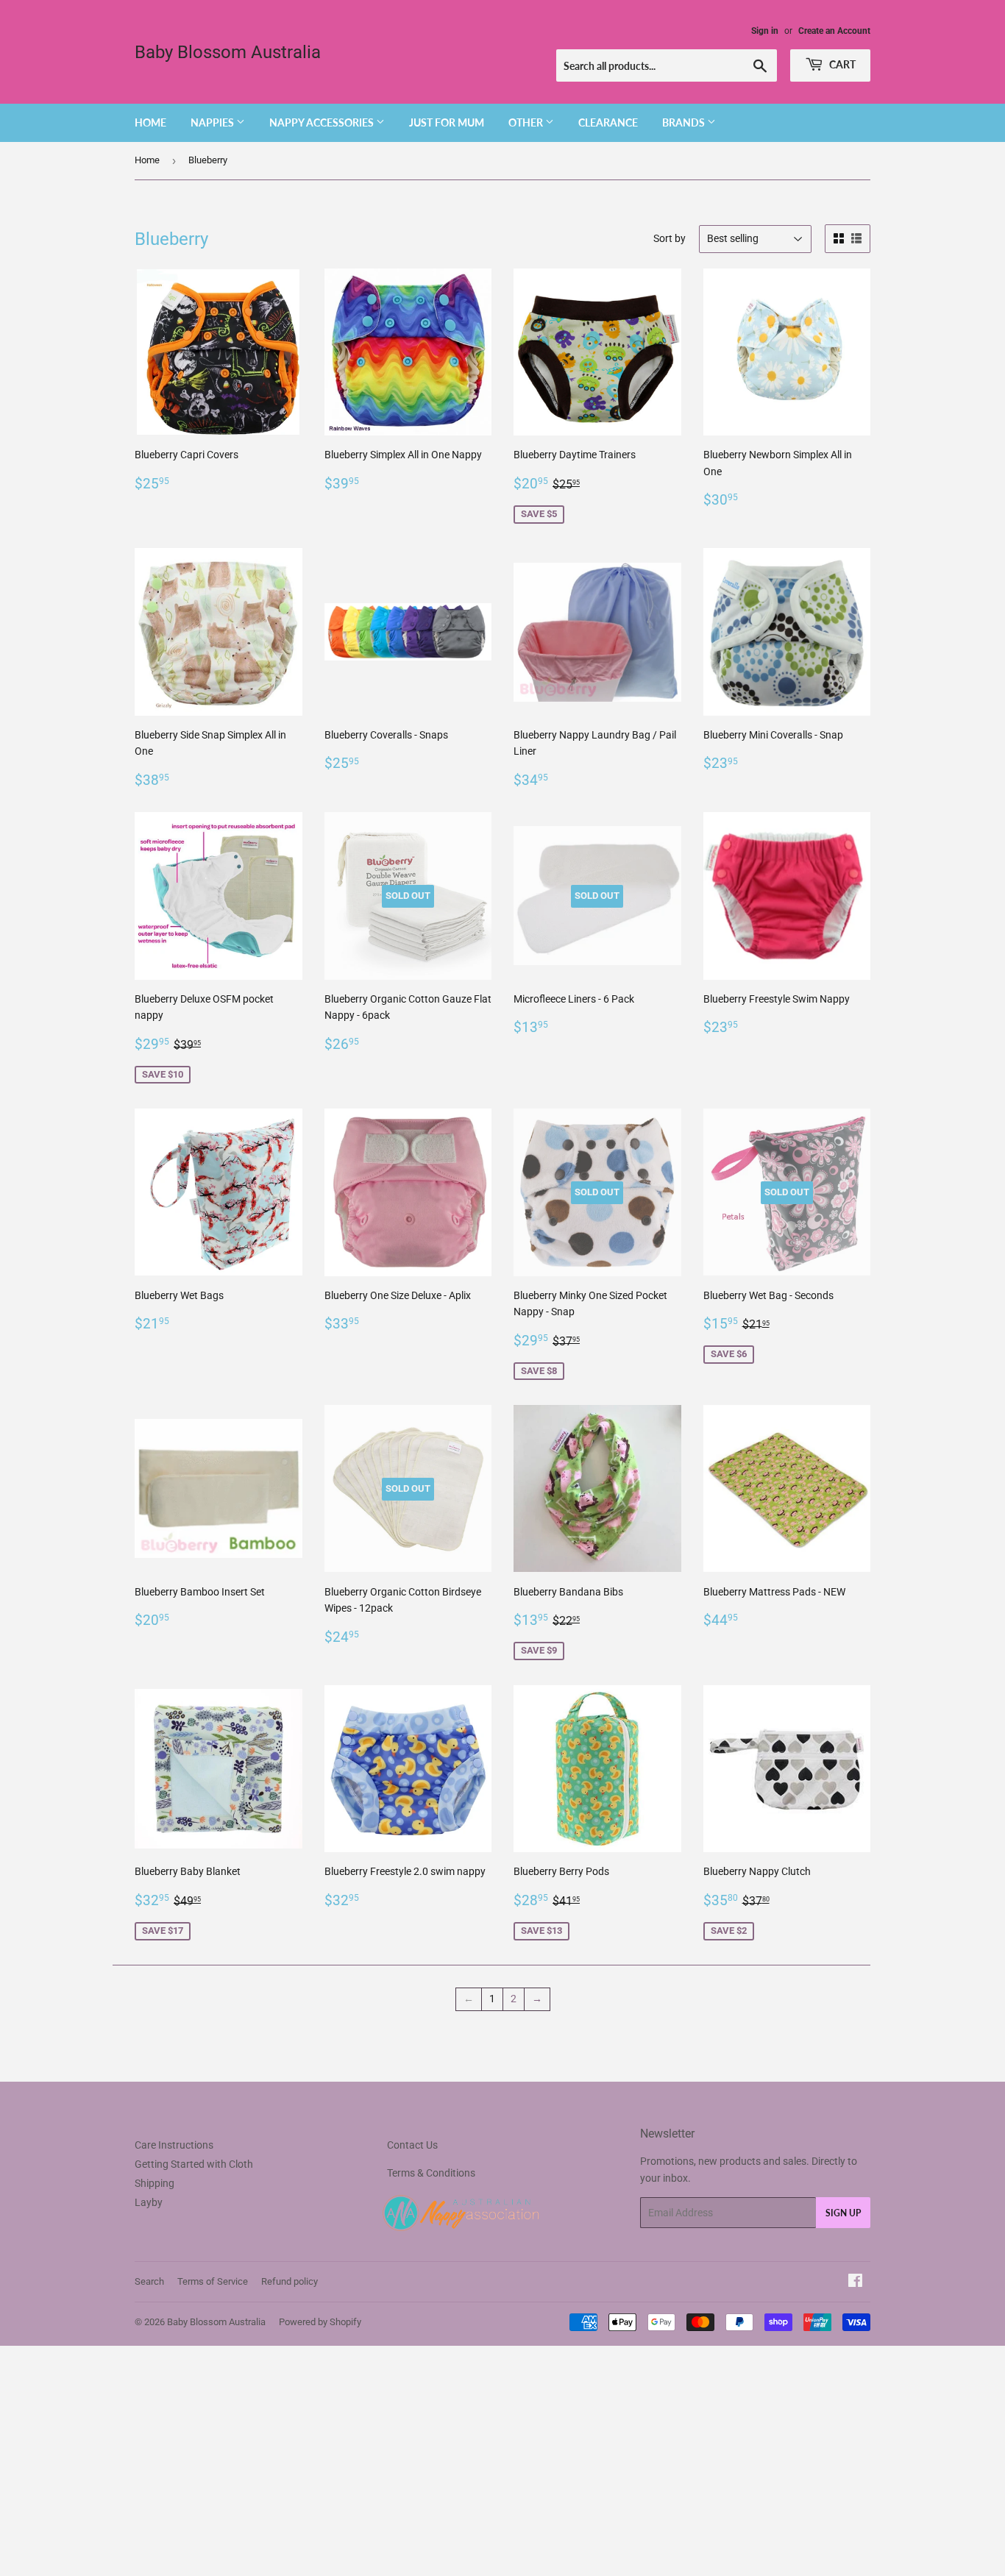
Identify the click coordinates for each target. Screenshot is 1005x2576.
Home (150, 122)
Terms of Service (213, 2281)
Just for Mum (447, 122)
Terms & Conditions (431, 2173)
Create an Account (834, 31)
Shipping (155, 2183)
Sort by (670, 238)
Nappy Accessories (323, 122)
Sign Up (843, 2213)
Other (527, 122)
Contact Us (412, 2145)
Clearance (608, 122)
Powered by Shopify (320, 2322)
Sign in (765, 31)
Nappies (213, 122)
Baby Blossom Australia (228, 52)
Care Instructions (174, 2145)
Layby (149, 2202)
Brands (685, 122)
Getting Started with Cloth (194, 2164)
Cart (841, 64)
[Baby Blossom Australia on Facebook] (855, 2283)
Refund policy (290, 2281)
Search (149, 2281)
